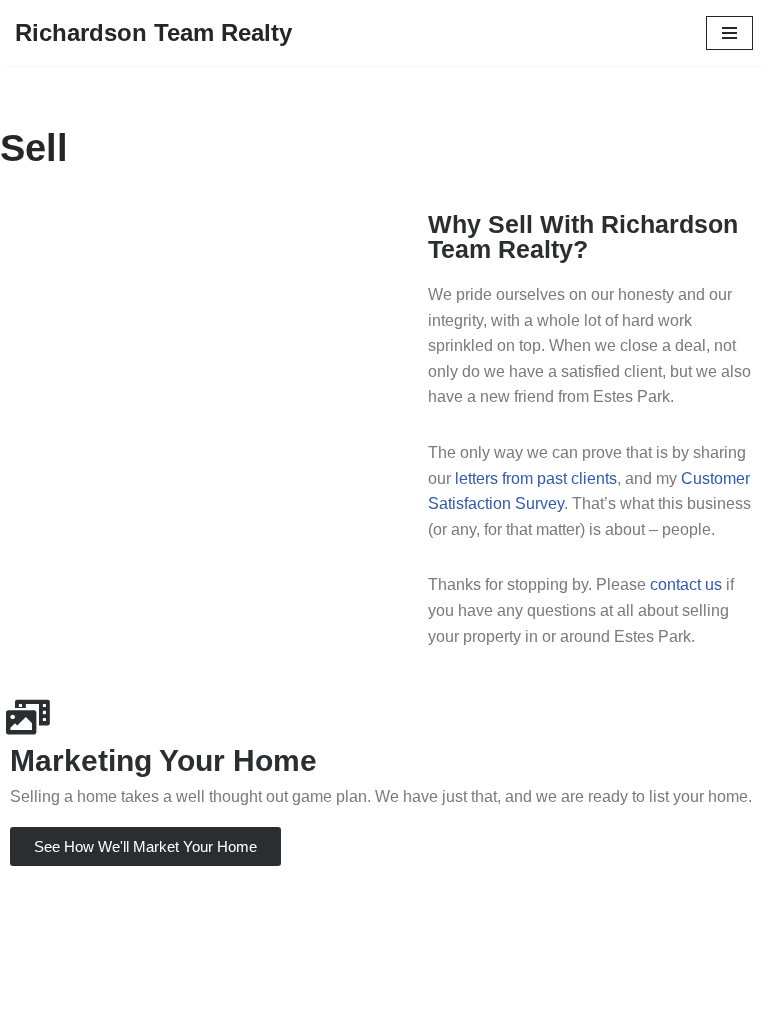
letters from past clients (536, 478)
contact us (686, 584)
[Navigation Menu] (729, 33)
